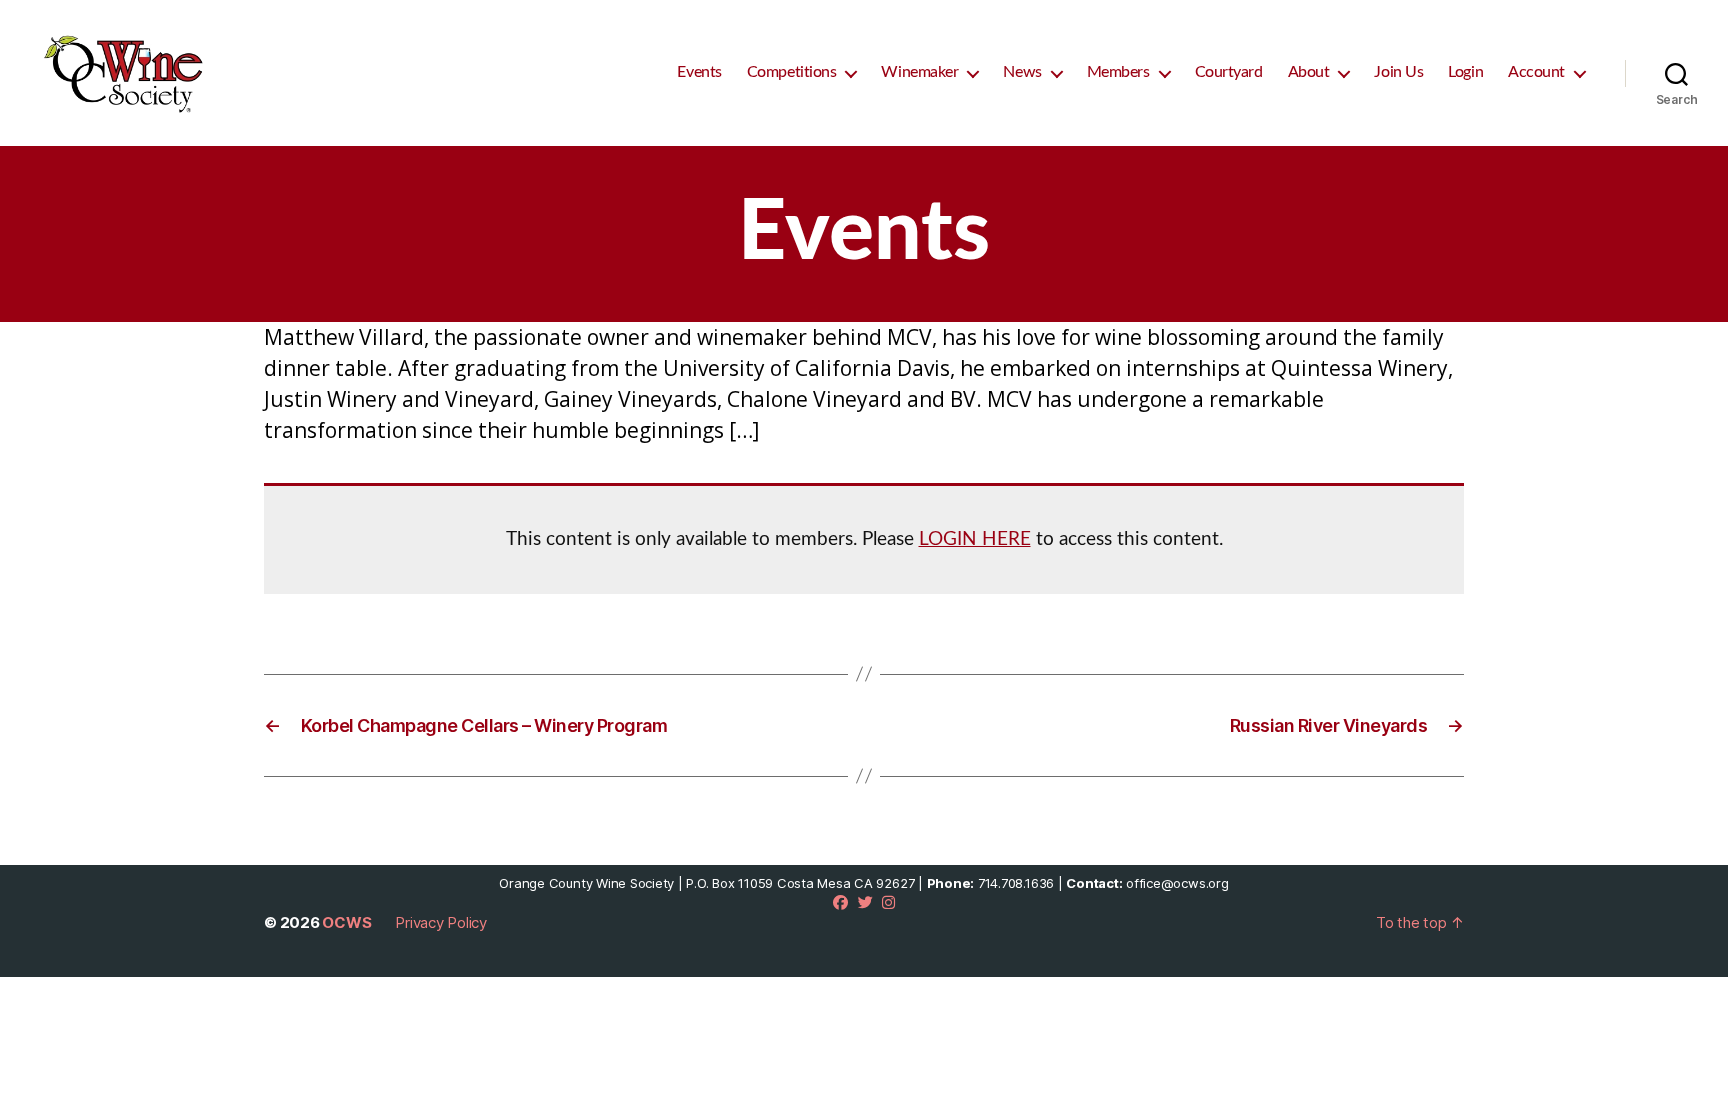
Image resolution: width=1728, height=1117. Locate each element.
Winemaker (919, 72)
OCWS (346, 922)
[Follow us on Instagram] (888, 902)
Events (699, 72)
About (1309, 72)
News (1022, 72)
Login (1465, 72)
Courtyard (1229, 72)
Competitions (792, 72)
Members (1118, 72)
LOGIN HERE (975, 539)
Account (1536, 72)
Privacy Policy (441, 922)
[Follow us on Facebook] (840, 902)
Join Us (1398, 72)
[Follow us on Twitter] (865, 902)
